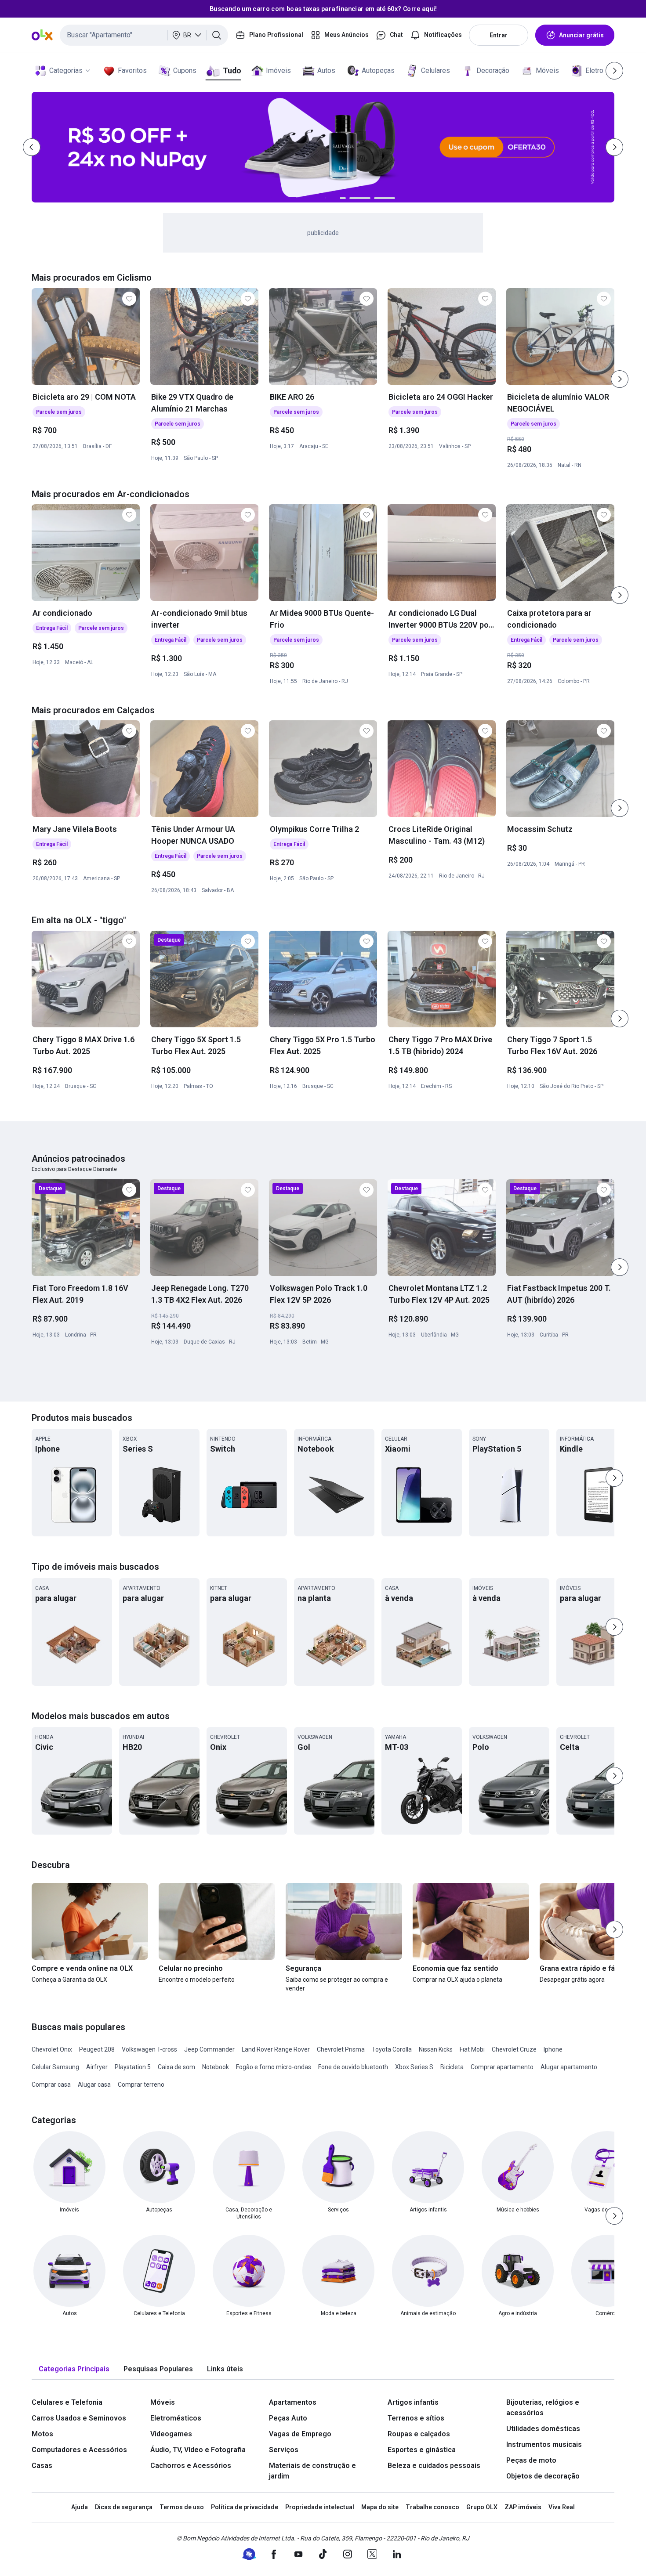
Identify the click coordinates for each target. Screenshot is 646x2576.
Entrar (499, 35)
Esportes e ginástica (422, 2450)
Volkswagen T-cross (149, 2049)
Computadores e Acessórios (79, 2450)
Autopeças (378, 70)
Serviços (284, 2450)
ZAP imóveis (523, 2507)
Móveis (547, 70)
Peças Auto (288, 2418)
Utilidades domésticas (543, 2429)
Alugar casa (94, 2085)
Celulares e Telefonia (67, 2402)
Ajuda (80, 2507)
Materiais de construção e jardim (312, 2471)
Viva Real (562, 2507)
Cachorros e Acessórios (191, 2466)
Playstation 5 (133, 2067)
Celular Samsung (55, 2067)
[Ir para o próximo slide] (620, 379)
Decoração (493, 70)
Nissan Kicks (436, 2049)
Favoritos (132, 70)
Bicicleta (452, 2067)
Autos (326, 70)
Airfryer (97, 2067)
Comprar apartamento (502, 2067)
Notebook (216, 2067)
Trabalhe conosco (432, 2507)
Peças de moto (531, 2460)
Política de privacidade (245, 2507)
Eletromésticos (176, 2418)
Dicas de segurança (124, 2507)
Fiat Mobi (472, 2049)
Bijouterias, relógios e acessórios (543, 2408)
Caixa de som (176, 2067)
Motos (42, 2434)
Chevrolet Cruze (514, 2049)
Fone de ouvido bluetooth (353, 2067)
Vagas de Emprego (300, 2434)
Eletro (594, 70)
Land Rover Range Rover (276, 2049)
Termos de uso (182, 2507)
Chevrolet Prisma (341, 2049)
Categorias (66, 70)
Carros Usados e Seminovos (79, 2418)
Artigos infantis (413, 2402)
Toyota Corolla (392, 2049)
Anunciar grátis (581, 35)
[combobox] (144, 35)
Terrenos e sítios (416, 2418)
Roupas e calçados (419, 2434)
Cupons (185, 70)
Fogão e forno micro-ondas (274, 2067)
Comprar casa (51, 2085)
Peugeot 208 (97, 2049)
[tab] (74, 2369)
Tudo (232, 70)
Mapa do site (380, 2507)
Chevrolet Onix (52, 2049)
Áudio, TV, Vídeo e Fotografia (198, 2450)
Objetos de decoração (543, 2476)
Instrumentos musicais (544, 2444)
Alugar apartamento (569, 2067)
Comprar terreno (141, 2085)
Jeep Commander (209, 2049)
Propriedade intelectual (320, 2507)
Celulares (436, 70)
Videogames (171, 2434)
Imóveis (278, 70)
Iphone (553, 2049)
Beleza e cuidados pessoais (434, 2466)
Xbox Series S (414, 2067)
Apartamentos (293, 2402)
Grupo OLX (482, 2507)
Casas (42, 2466)
